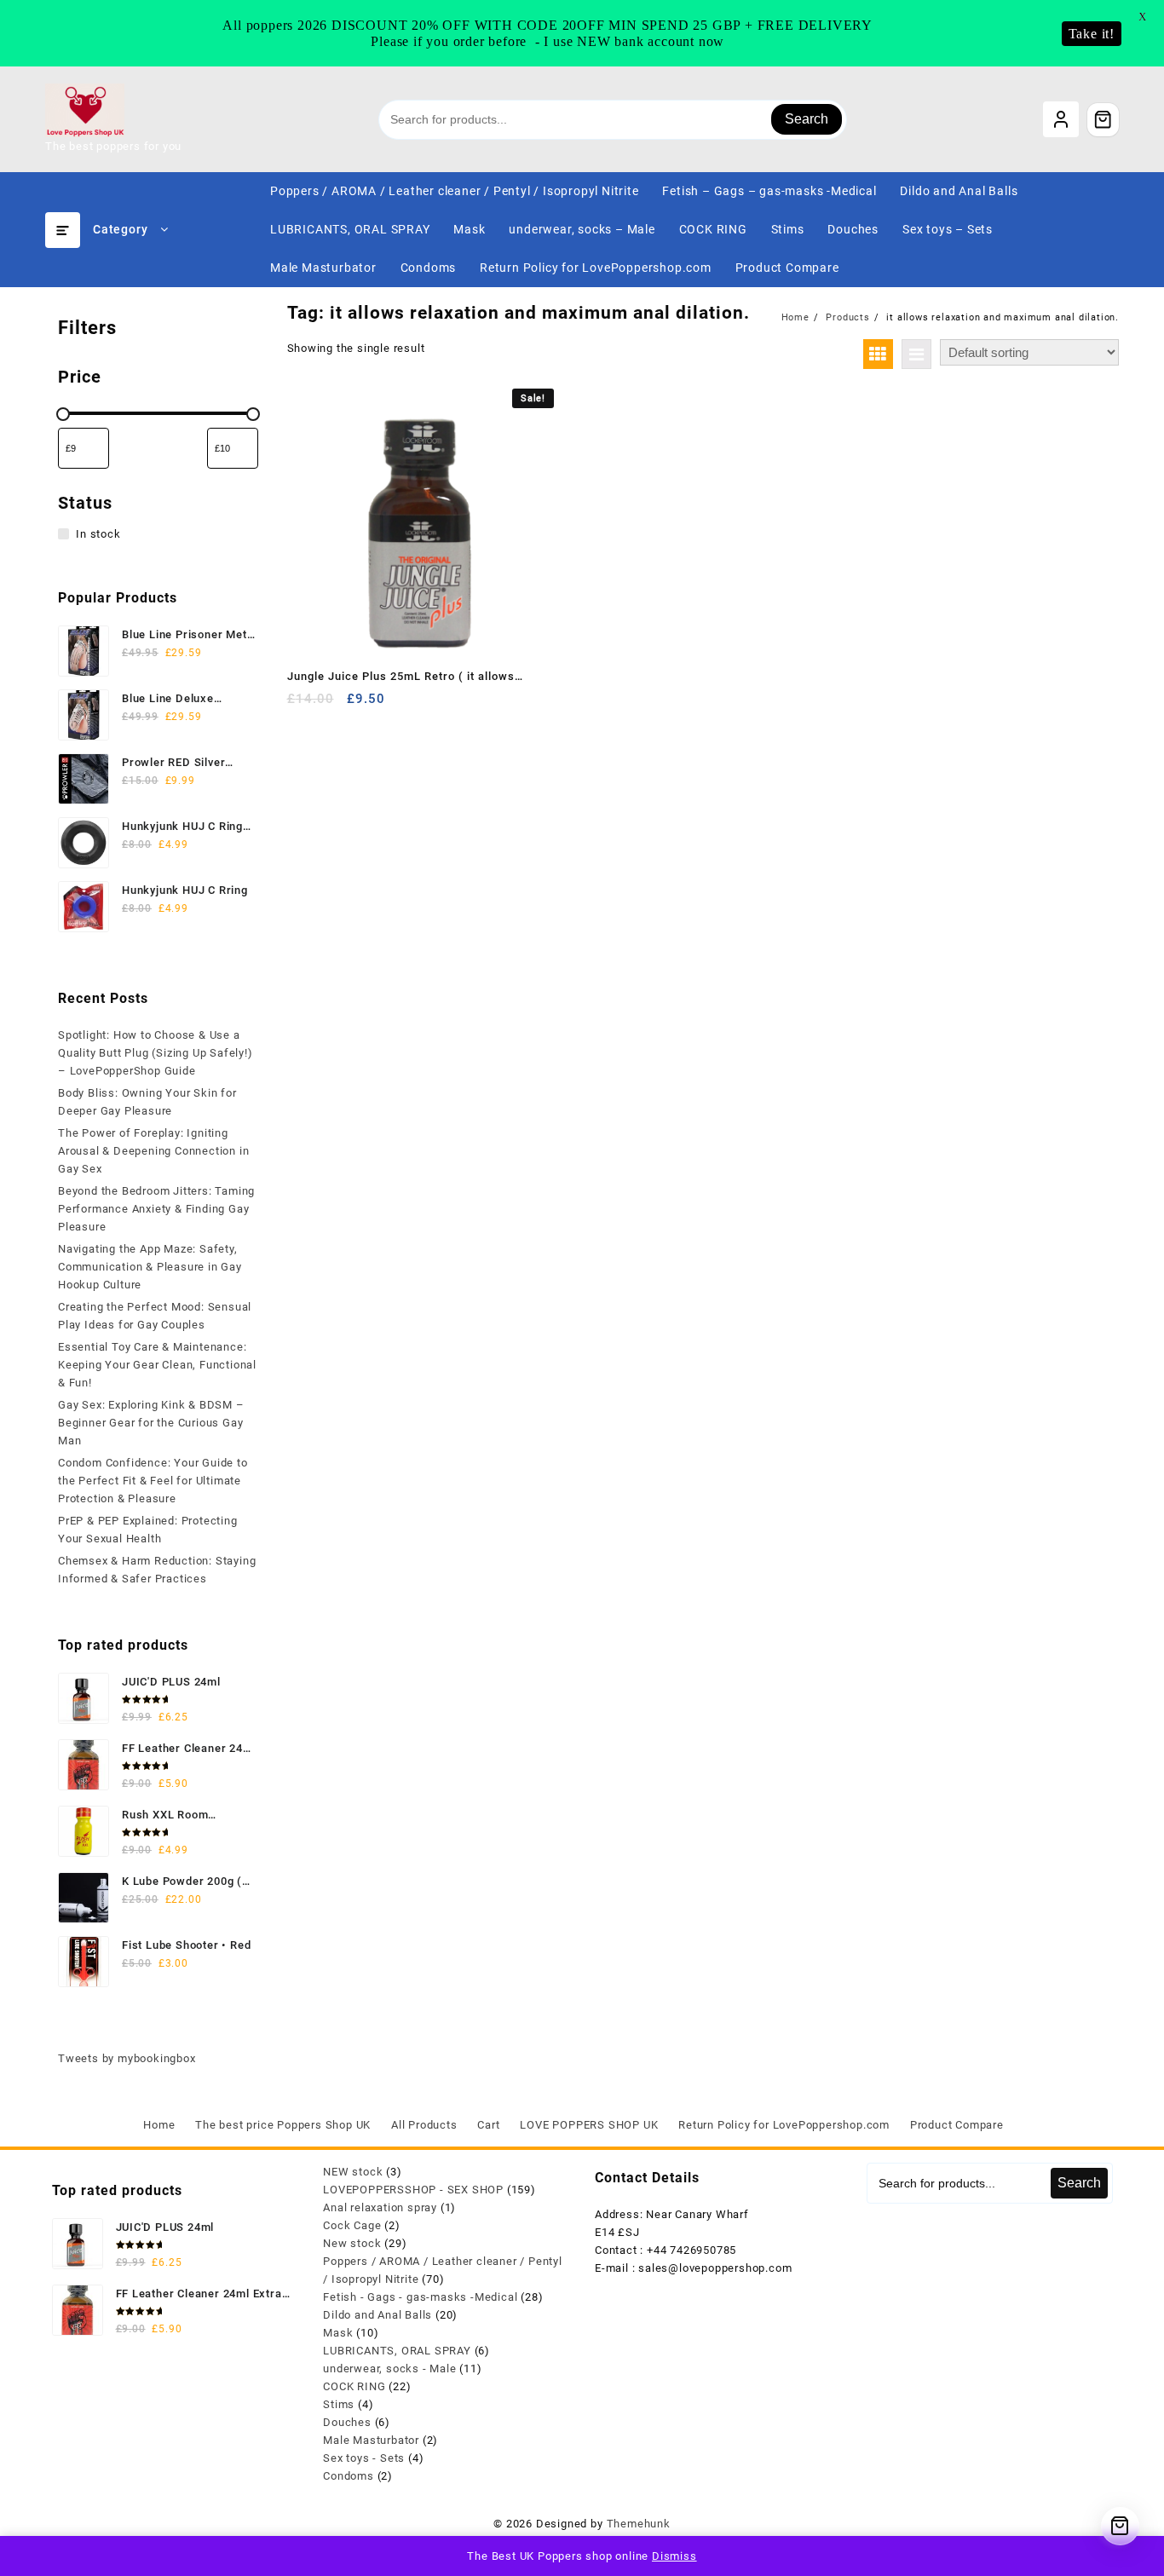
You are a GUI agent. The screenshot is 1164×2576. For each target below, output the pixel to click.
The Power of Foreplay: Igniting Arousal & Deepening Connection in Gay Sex (153, 1151)
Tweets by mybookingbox (127, 2058)
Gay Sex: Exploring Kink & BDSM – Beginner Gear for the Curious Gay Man (151, 1423)
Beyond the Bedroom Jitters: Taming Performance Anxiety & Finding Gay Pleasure (156, 1209)
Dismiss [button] (674, 2556)
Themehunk (639, 2524)
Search (807, 119)
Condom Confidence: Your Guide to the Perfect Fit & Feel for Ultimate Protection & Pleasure (153, 1481)
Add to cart (302, 705)
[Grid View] (878, 354)
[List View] (916, 354)
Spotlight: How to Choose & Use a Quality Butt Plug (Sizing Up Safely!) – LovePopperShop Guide (156, 1053)
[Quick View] (335, 705)
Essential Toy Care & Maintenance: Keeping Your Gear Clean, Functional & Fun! (157, 1365)
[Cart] (1103, 119)
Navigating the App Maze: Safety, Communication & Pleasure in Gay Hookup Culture (150, 1267)
